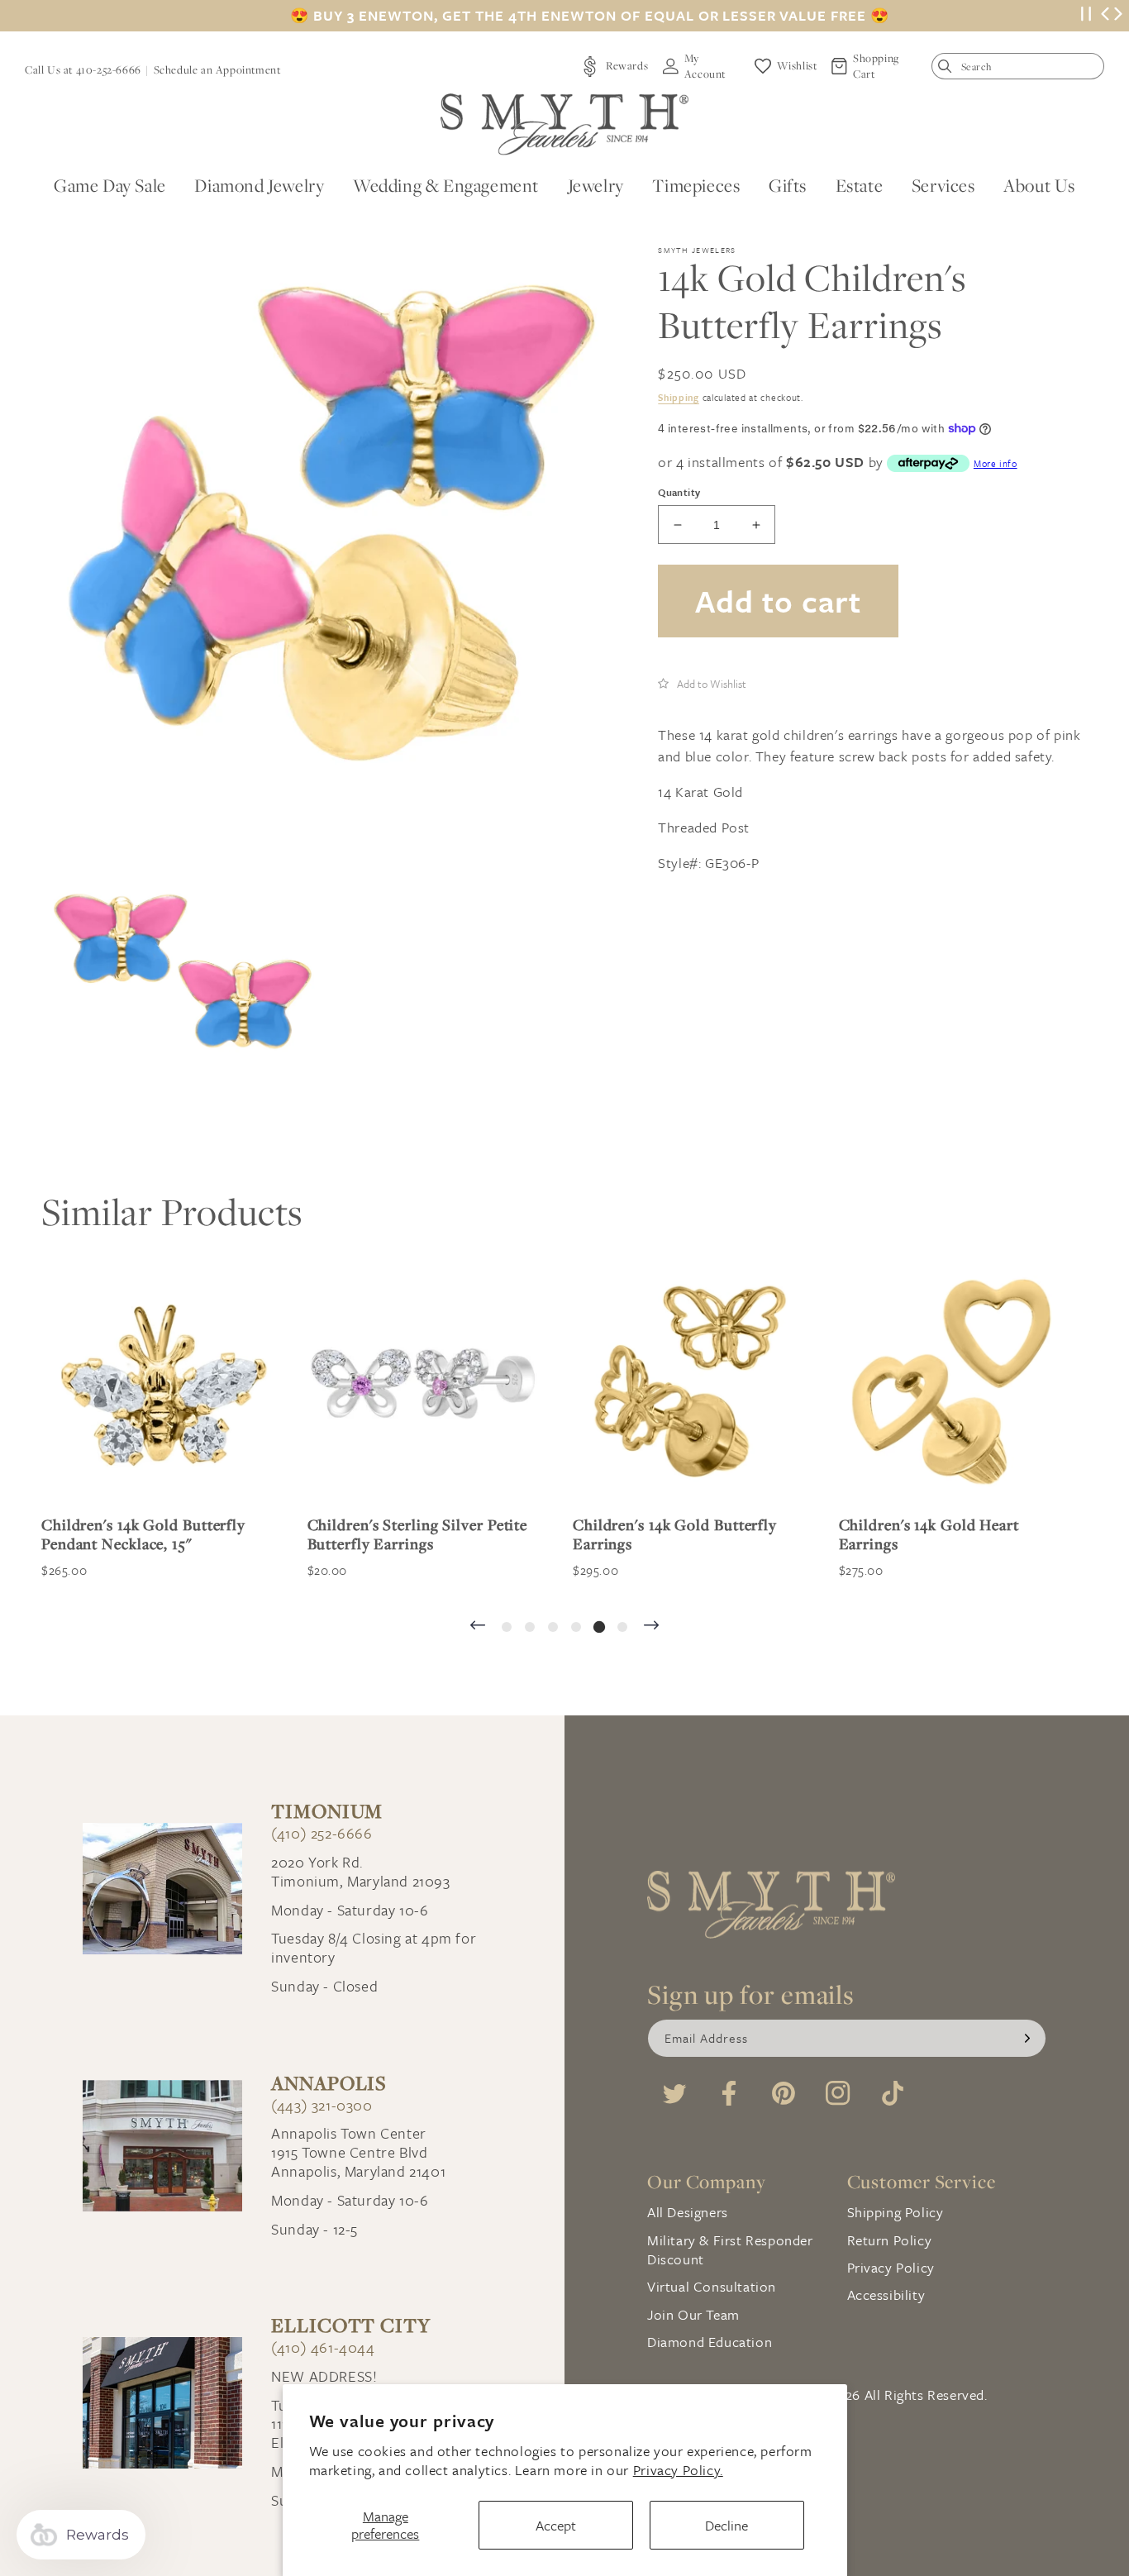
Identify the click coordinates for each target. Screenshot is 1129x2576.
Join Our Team (693, 2314)
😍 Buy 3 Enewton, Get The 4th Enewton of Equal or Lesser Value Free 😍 (590, 16)
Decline (726, 2525)
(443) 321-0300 (322, 2105)
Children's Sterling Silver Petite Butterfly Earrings (418, 1534)
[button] (702, 683)
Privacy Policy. (678, 2470)
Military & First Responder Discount (730, 2249)
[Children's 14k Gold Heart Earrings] (955, 1386)
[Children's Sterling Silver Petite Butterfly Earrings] (424, 1386)
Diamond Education (710, 2342)
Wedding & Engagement (446, 185)
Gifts (788, 185)
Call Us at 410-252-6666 (83, 69)
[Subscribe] (1027, 2038)
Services (943, 185)
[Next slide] (651, 1627)
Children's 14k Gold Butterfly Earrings (675, 1534)
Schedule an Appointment (217, 69)
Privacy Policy (891, 2267)
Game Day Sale (110, 185)
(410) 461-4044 (323, 2347)
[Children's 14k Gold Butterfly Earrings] (689, 1386)
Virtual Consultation (712, 2286)
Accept (556, 2525)
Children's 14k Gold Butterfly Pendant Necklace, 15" (143, 1534)
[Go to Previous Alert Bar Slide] (1105, 16)
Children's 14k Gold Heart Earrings (929, 1534)
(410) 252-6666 (322, 1833)
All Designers (688, 2212)
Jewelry (596, 185)
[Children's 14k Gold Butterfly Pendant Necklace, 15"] (158, 1386)
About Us (1039, 185)
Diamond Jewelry (259, 185)
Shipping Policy (896, 2212)
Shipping (679, 397)
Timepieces (696, 185)
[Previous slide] (478, 1627)
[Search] (948, 70)
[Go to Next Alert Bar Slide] (1118, 16)
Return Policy (890, 2240)
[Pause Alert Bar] (1086, 16)
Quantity (679, 492)
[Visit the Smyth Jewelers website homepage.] (564, 124)
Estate (860, 185)
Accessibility (886, 2295)
